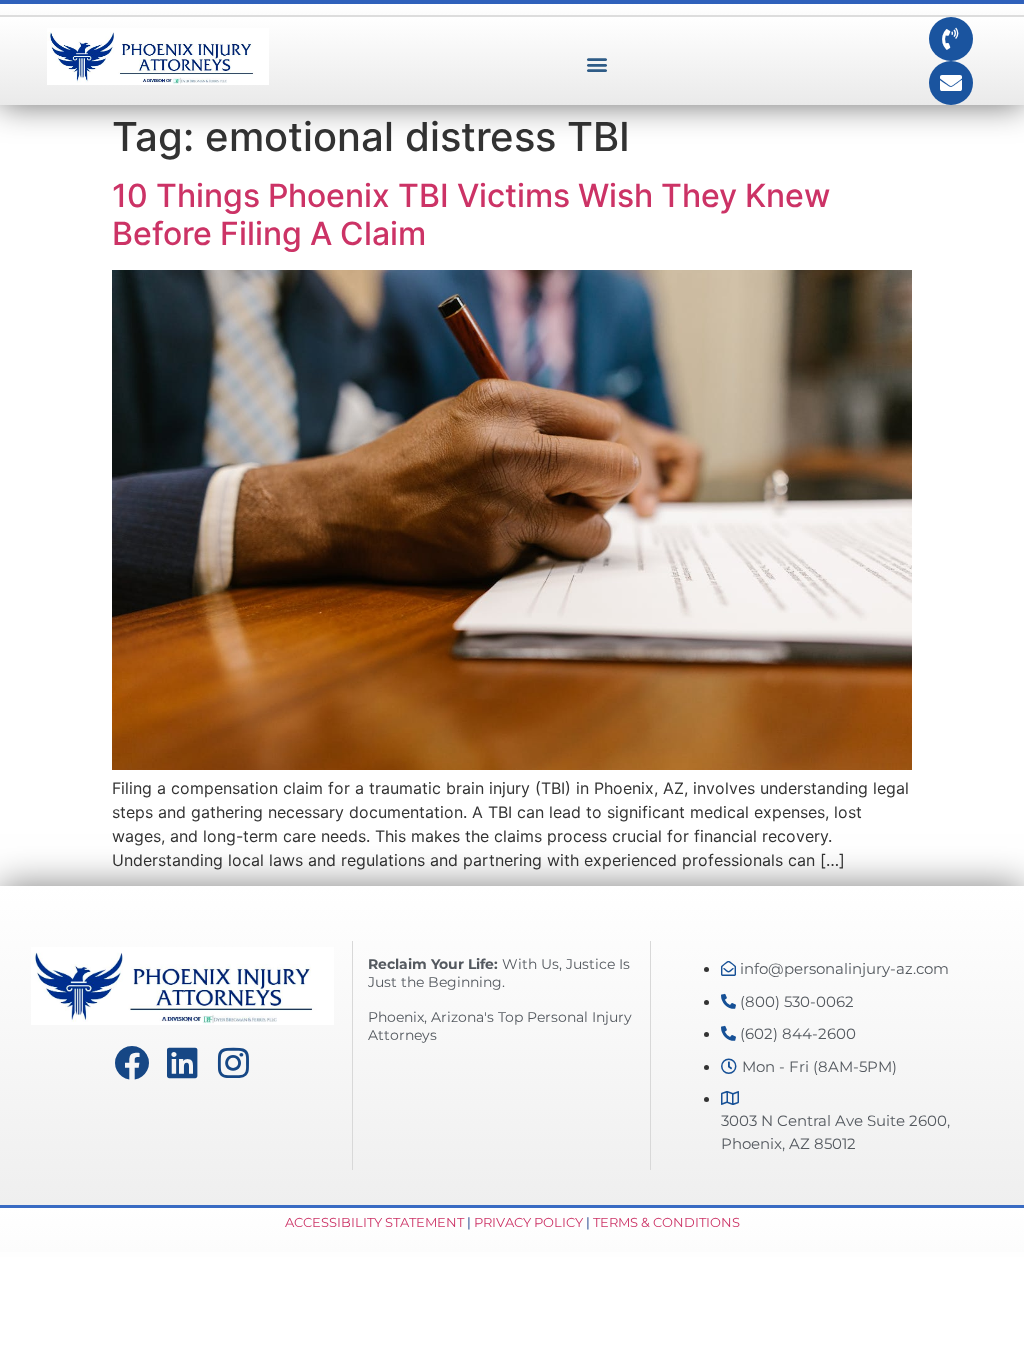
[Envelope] (951, 83)
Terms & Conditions (666, 1222)
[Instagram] (233, 1062)
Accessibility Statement (374, 1222)
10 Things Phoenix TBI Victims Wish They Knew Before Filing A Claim (471, 214)
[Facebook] (131, 1062)
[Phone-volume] (951, 39)
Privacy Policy (528, 1222)
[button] (596, 64)
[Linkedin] (182, 1062)
